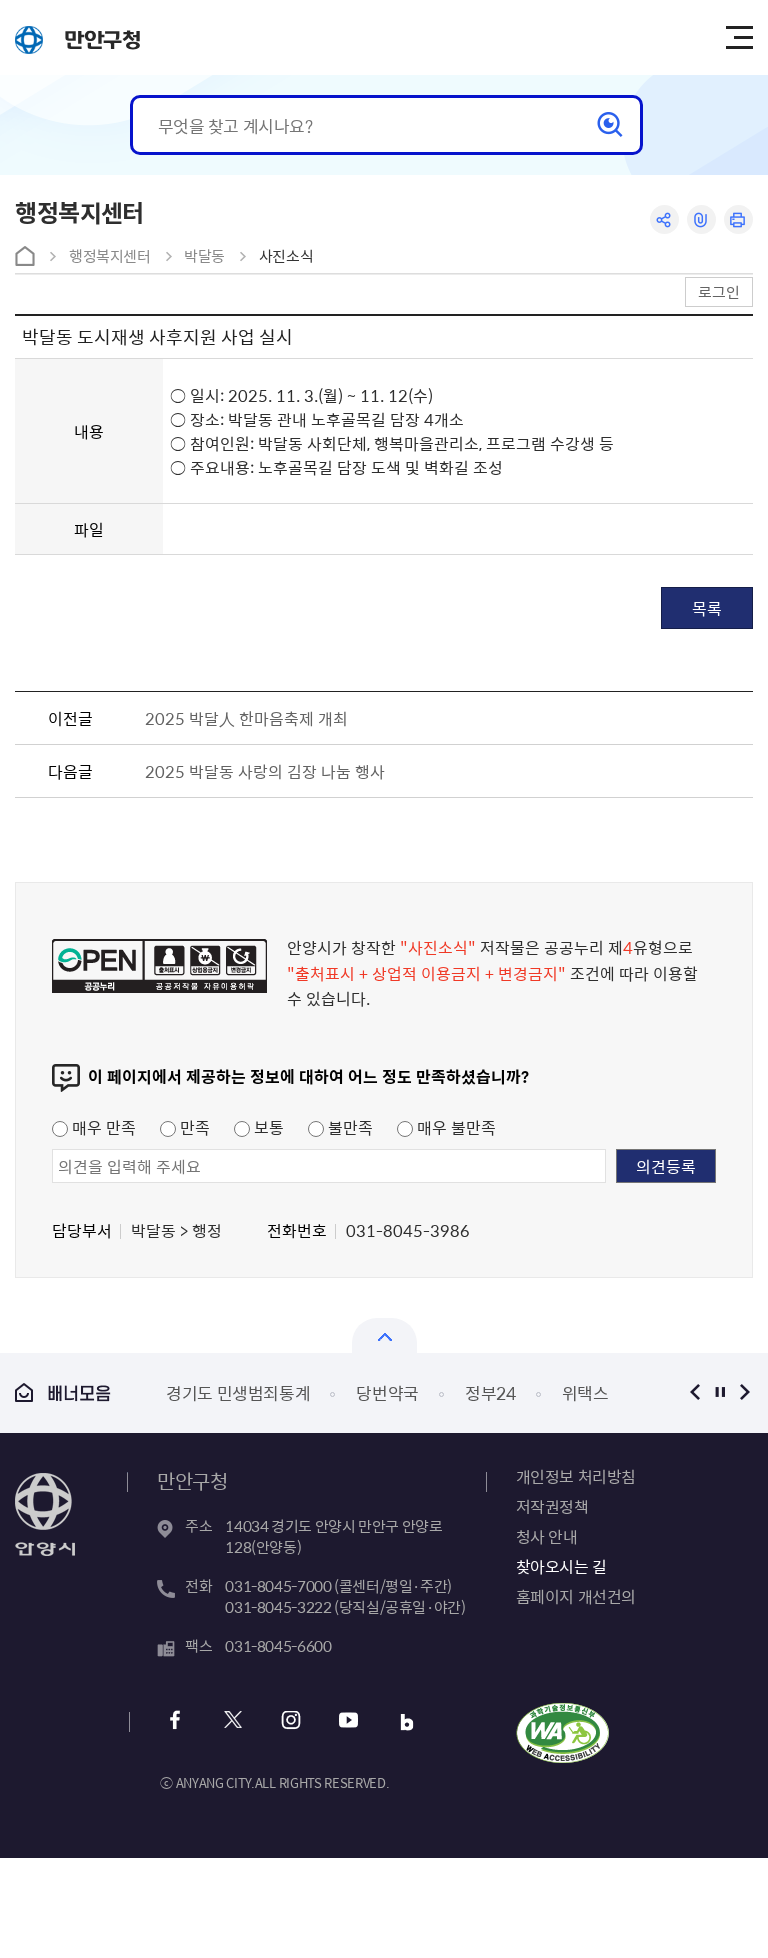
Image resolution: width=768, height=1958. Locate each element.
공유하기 (664, 219)
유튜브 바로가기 (348, 1722)
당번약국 (387, 1392)
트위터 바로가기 (232, 1722)
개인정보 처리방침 (576, 1476)
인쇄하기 (738, 219)
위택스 (585, 1392)
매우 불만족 (454, 1127)
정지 (720, 1392)
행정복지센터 (110, 256)
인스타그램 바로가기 (290, 1722)
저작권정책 (552, 1506)
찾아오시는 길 (561, 1566)
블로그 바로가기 (406, 1722)
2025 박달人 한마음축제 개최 (246, 718)
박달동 (204, 256)
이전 (695, 1392)
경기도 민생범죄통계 (238, 1392)
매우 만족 (102, 1127)
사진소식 (286, 256)
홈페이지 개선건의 (576, 1596)
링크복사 (701, 219)
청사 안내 (547, 1536)
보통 (267, 1127)
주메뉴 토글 (739, 38)
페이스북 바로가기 (174, 1722)
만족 (193, 1127)
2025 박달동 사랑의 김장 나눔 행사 (265, 771)
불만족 (348, 1127)
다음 (745, 1392)
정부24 (490, 1392)
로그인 (719, 291)
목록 (707, 608)
